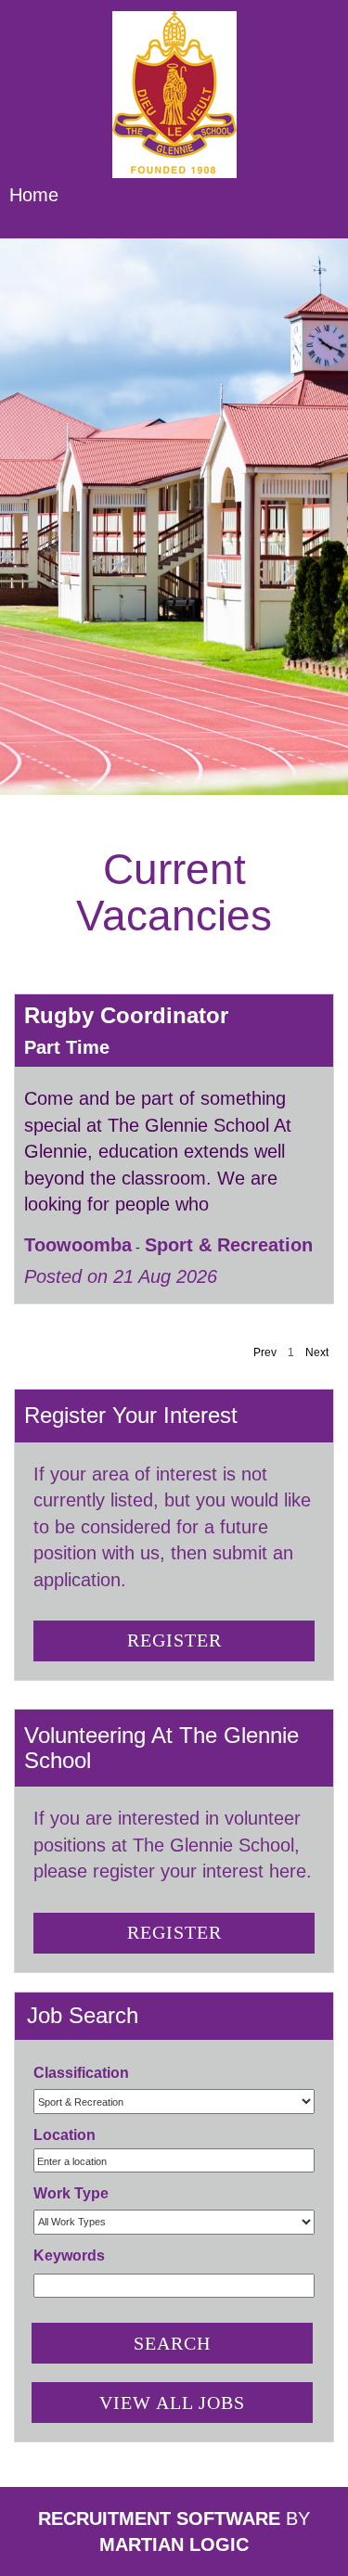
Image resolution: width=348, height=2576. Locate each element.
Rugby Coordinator (126, 1015)
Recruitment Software (159, 2518)
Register (174, 1640)
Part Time (67, 1047)
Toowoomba (78, 1245)
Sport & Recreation (229, 1245)
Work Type (71, 2193)
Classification (81, 2073)
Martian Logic (174, 2544)
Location (64, 2135)
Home (34, 195)
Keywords (69, 2256)
